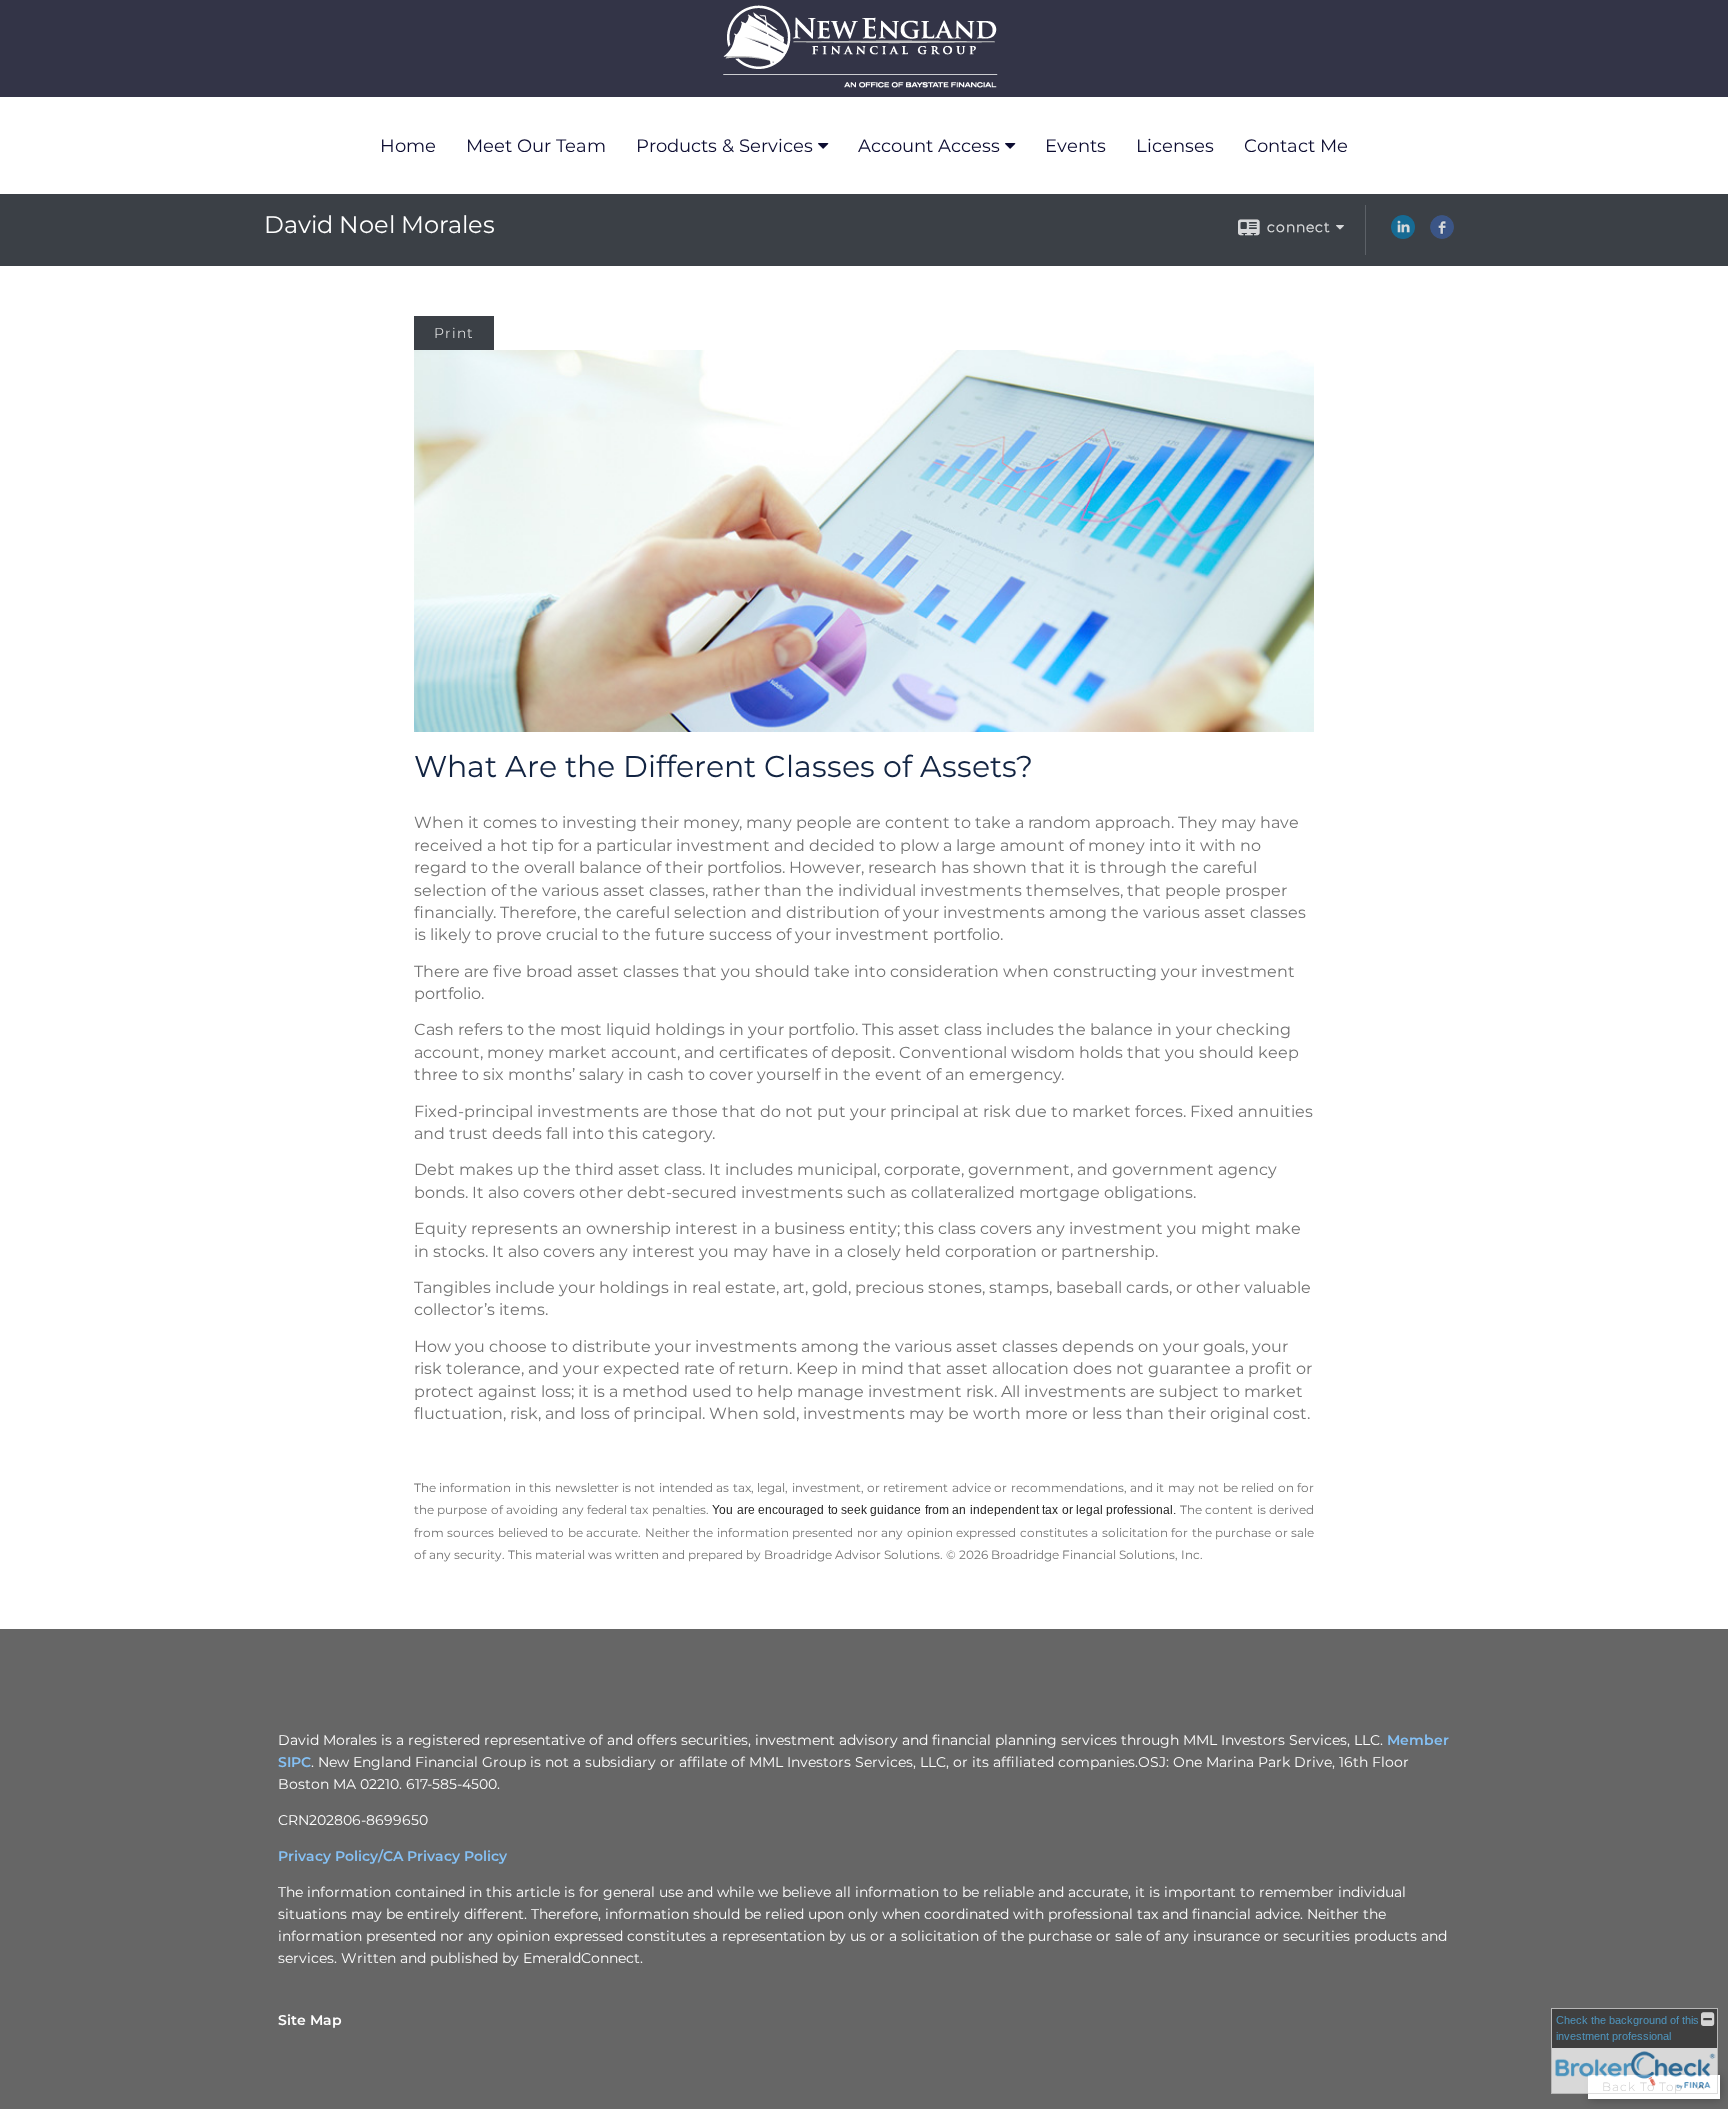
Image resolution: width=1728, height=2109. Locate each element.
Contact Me (1296, 146)
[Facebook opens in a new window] (1442, 234)
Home (408, 146)
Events (1075, 146)
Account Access (929, 146)
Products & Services (724, 146)
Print (454, 333)
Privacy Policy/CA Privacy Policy (392, 1856)
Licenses (1175, 146)
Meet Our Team (536, 146)
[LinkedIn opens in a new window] (1403, 234)
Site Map (310, 2020)
